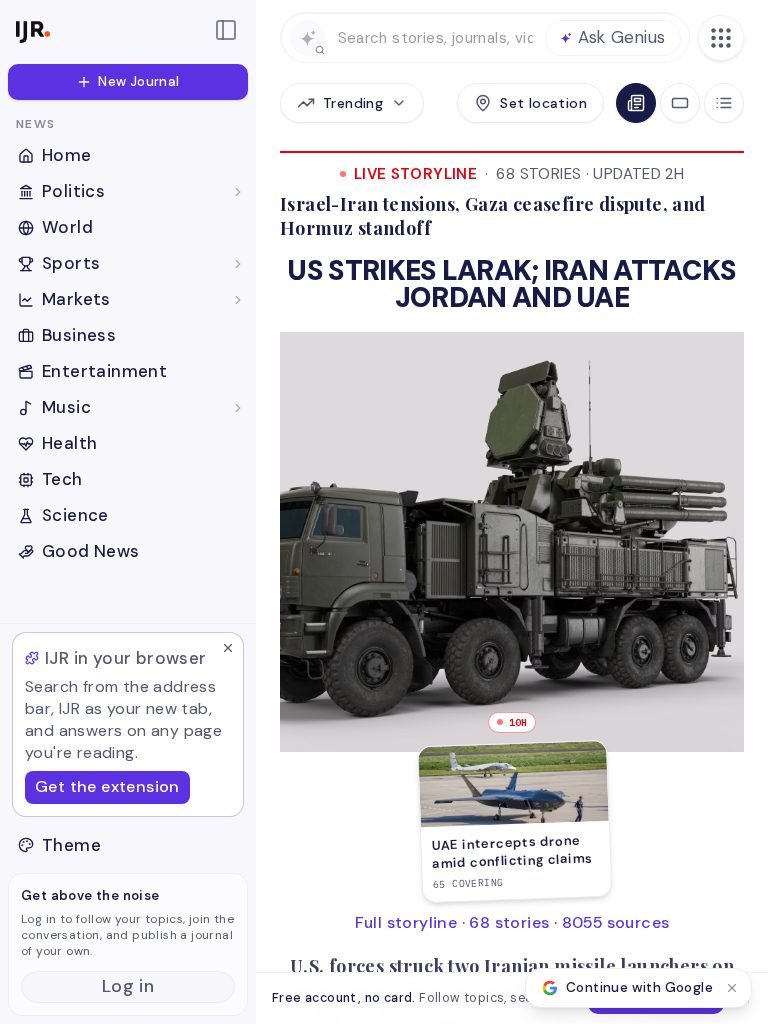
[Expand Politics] (238, 192)
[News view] (636, 103)
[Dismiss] (228, 648)
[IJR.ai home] (104, 30)
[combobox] (435, 38)
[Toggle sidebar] (226, 30)
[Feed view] (680, 103)
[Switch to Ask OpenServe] (308, 38)
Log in (128, 986)
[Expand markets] (238, 300)
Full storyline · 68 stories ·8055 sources (512, 922)
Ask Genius (622, 37)
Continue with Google (639, 987)
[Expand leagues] (238, 264)
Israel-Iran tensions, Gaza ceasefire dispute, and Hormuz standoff (493, 216)
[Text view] (724, 103)
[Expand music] (238, 408)
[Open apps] (721, 38)
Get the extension (107, 786)
